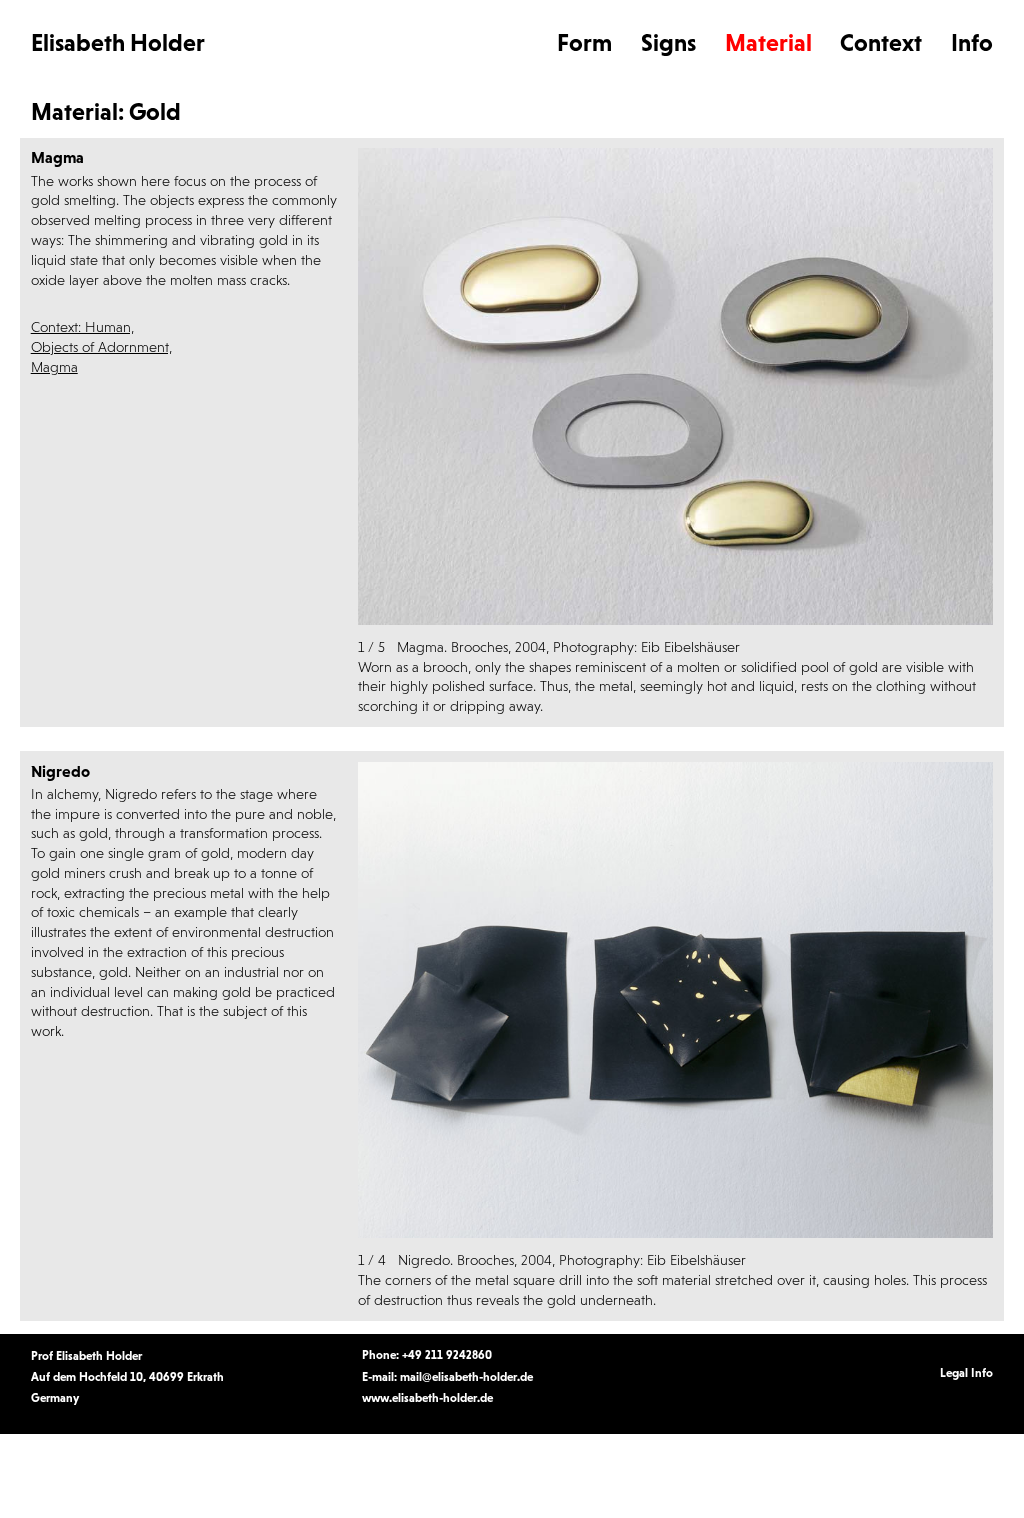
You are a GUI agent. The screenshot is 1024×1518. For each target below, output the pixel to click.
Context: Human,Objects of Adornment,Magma (101, 347)
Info (972, 42)
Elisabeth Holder (118, 42)
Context (881, 42)
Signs (668, 42)
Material (768, 42)
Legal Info (966, 1373)
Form (584, 42)
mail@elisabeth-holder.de (466, 1377)
